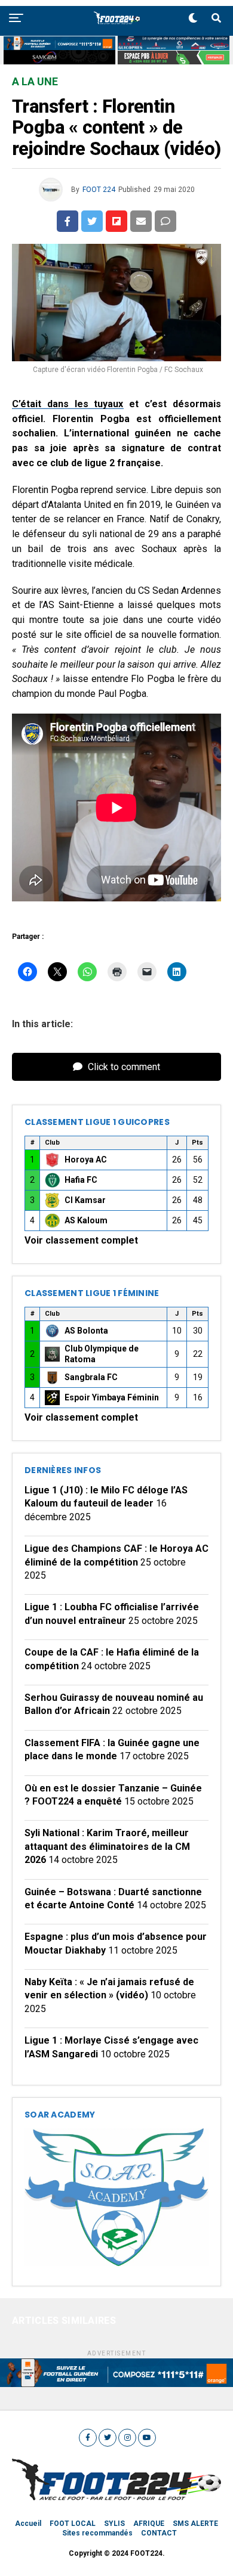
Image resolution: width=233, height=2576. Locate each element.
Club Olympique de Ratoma (102, 1354)
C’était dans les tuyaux (68, 404)
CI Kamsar (85, 1200)
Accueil (28, 2524)
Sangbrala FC (91, 1377)
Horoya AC (86, 1160)
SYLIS (114, 2524)
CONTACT (159, 2533)
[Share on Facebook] (68, 221)
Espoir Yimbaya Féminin (112, 1397)
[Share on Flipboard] (116, 221)
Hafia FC (81, 1180)
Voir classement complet (81, 1240)
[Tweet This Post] (92, 221)
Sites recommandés (97, 2533)
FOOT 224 (99, 190)
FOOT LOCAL (73, 2524)
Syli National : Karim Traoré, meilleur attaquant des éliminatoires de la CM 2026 (107, 1846)
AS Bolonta (86, 1331)
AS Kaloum (86, 1220)
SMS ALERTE (195, 2524)
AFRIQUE (149, 2524)
